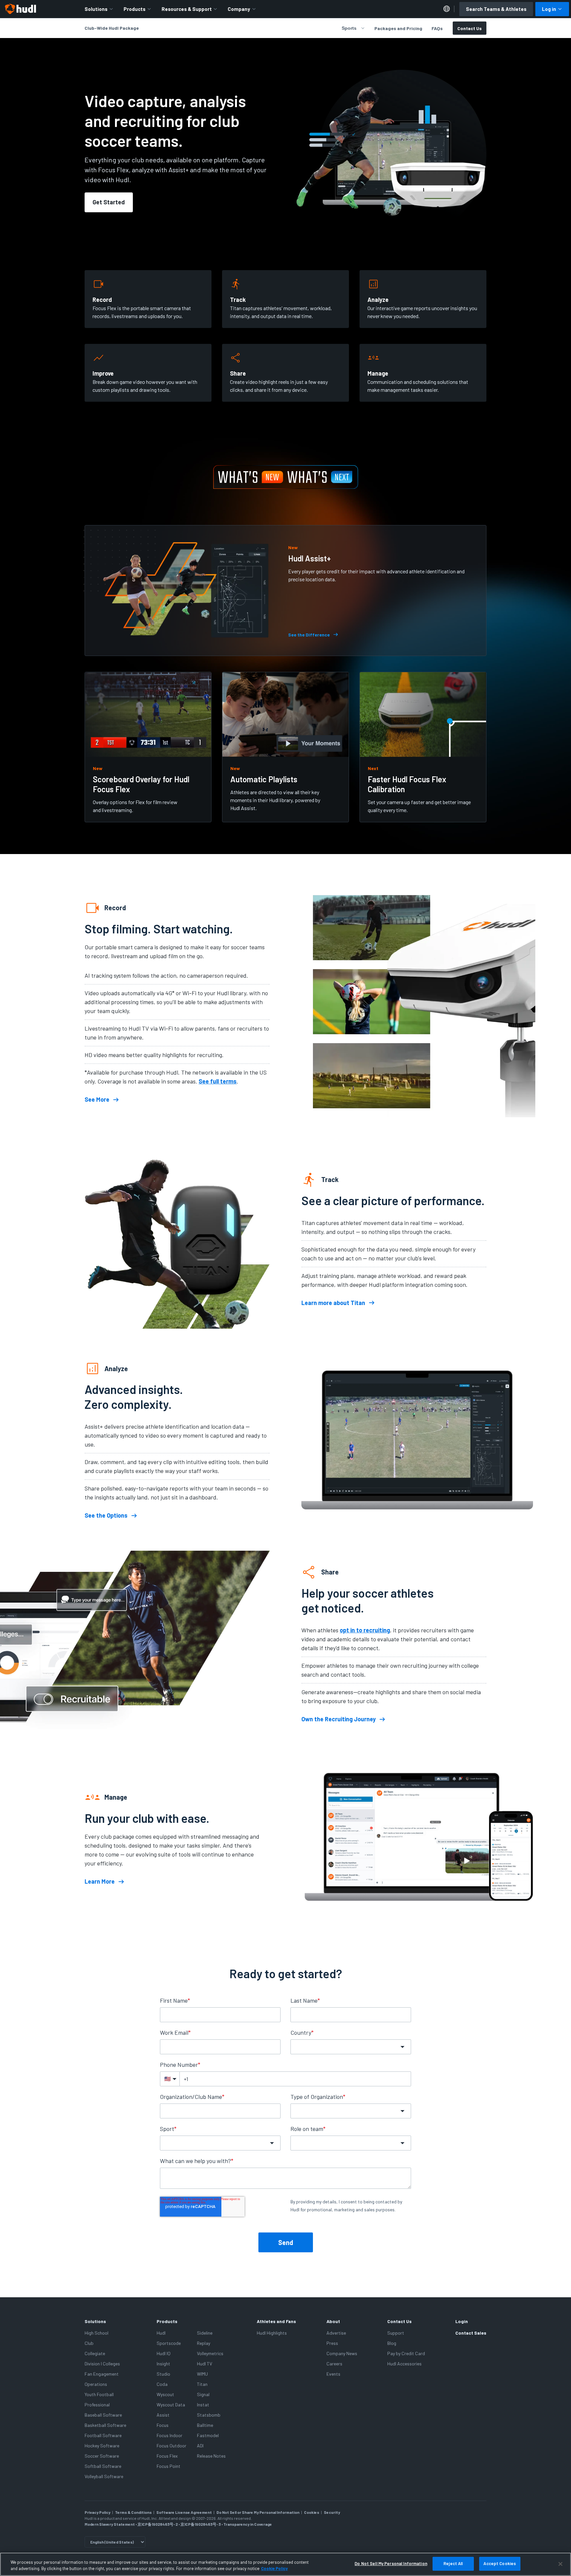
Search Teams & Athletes (496, 9)
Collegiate (95, 2353)
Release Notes (211, 2456)
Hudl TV (205, 2364)
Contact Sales (471, 2333)
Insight (163, 2364)
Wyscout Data (171, 2405)
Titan (202, 2384)
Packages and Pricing (398, 28)
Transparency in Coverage (248, 2524)
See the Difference (309, 635)
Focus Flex (167, 2456)
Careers (334, 2364)
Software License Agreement (184, 2512)
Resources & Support (187, 9)
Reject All (453, 2563)
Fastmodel (208, 2435)
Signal (203, 2394)
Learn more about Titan (333, 1303)
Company (239, 9)
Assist (163, 2415)
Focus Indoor (170, 2435)
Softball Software (103, 2466)
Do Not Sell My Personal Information (391, 2563)
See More (97, 1100)
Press (332, 2343)
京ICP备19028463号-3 (201, 2524)
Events (333, 2374)
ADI (200, 2446)
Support (396, 2333)
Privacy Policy (97, 2512)
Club (89, 2343)
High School (96, 2333)
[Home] (20, 9)
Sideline (205, 2333)
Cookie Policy (274, 2569)
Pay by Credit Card (406, 2353)
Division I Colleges (102, 2364)
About (333, 2321)
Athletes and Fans (276, 2321)
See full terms (218, 1081)
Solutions (96, 9)
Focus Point (169, 2466)
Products (134, 9)
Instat (203, 2405)
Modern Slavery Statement (110, 2524)
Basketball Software (105, 2425)
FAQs (437, 28)
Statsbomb (209, 2415)
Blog (392, 2343)
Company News (342, 2353)
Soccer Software (102, 2456)
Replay (204, 2343)
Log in (549, 9)
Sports (349, 28)
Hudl (161, 2333)
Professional (97, 2405)
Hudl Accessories (404, 2364)
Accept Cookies (500, 2563)
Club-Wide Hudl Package (112, 28)
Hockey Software (102, 2446)
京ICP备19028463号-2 (158, 2524)
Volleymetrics (210, 2353)
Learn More (100, 1882)
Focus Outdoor (171, 2446)
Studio (163, 2374)
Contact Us (470, 28)
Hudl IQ (164, 2353)
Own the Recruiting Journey (339, 1719)
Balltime (205, 2425)
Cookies (312, 2512)
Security (332, 2512)
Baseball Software (103, 2415)
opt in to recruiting (365, 1630)
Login (462, 2321)
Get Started (109, 202)
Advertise (336, 2333)
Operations (96, 2384)
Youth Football (99, 2394)
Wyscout (165, 2394)
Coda (162, 2384)
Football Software (103, 2435)
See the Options (106, 1516)
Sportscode (169, 2343)
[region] (285, 2564)
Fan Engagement (102, 2374)
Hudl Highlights (272, 2333)
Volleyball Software (104, 2476)
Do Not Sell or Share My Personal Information (258, 2512)
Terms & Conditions (133, 2512)
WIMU (202, 2374)
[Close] (560, 2564)
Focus (163, 2425)
